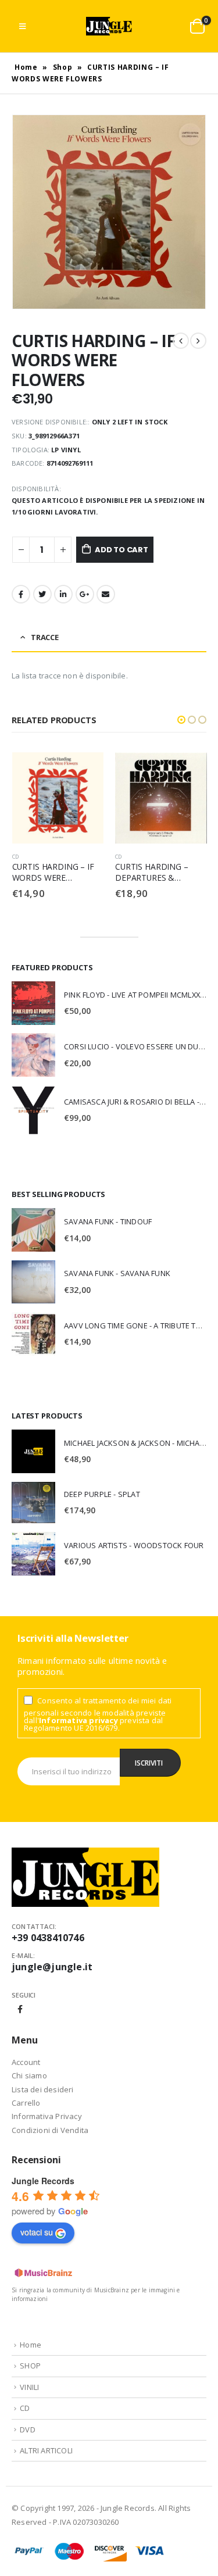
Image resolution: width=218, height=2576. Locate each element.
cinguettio (42, 594)
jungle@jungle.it (52, 1967)
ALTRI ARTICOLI (46, 2450)
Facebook (21, 594)
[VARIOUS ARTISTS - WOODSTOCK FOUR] (33, 1554)
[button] (181, 720)
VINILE (124, 857)
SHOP (30, 2366)
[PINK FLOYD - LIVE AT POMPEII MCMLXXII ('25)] (33, 1003)
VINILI (29, 2387)
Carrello (26, 2103)
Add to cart (121, 550)
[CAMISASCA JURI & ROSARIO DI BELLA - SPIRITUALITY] (33, 1110)
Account (26, 2062)
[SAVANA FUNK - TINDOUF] (33, 1230)
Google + (85, 594)
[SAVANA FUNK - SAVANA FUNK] (33, 1282)
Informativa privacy (78, 1720)
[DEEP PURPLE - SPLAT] (33, 1503)
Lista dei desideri (43, 2089)
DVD (28, 2429)
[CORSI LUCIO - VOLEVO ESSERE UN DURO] (33, 1055)
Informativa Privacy (47, 2116)
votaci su (37, 2232)
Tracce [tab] (45, 637)
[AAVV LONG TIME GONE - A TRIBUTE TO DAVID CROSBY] (33, 1334)
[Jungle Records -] (109, 26)
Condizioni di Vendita (50, 2130)
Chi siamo (29, 2075)
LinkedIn (63, 594)
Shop (63, 67)
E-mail (106, 594)
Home (26, 67)
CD (15, 857)
